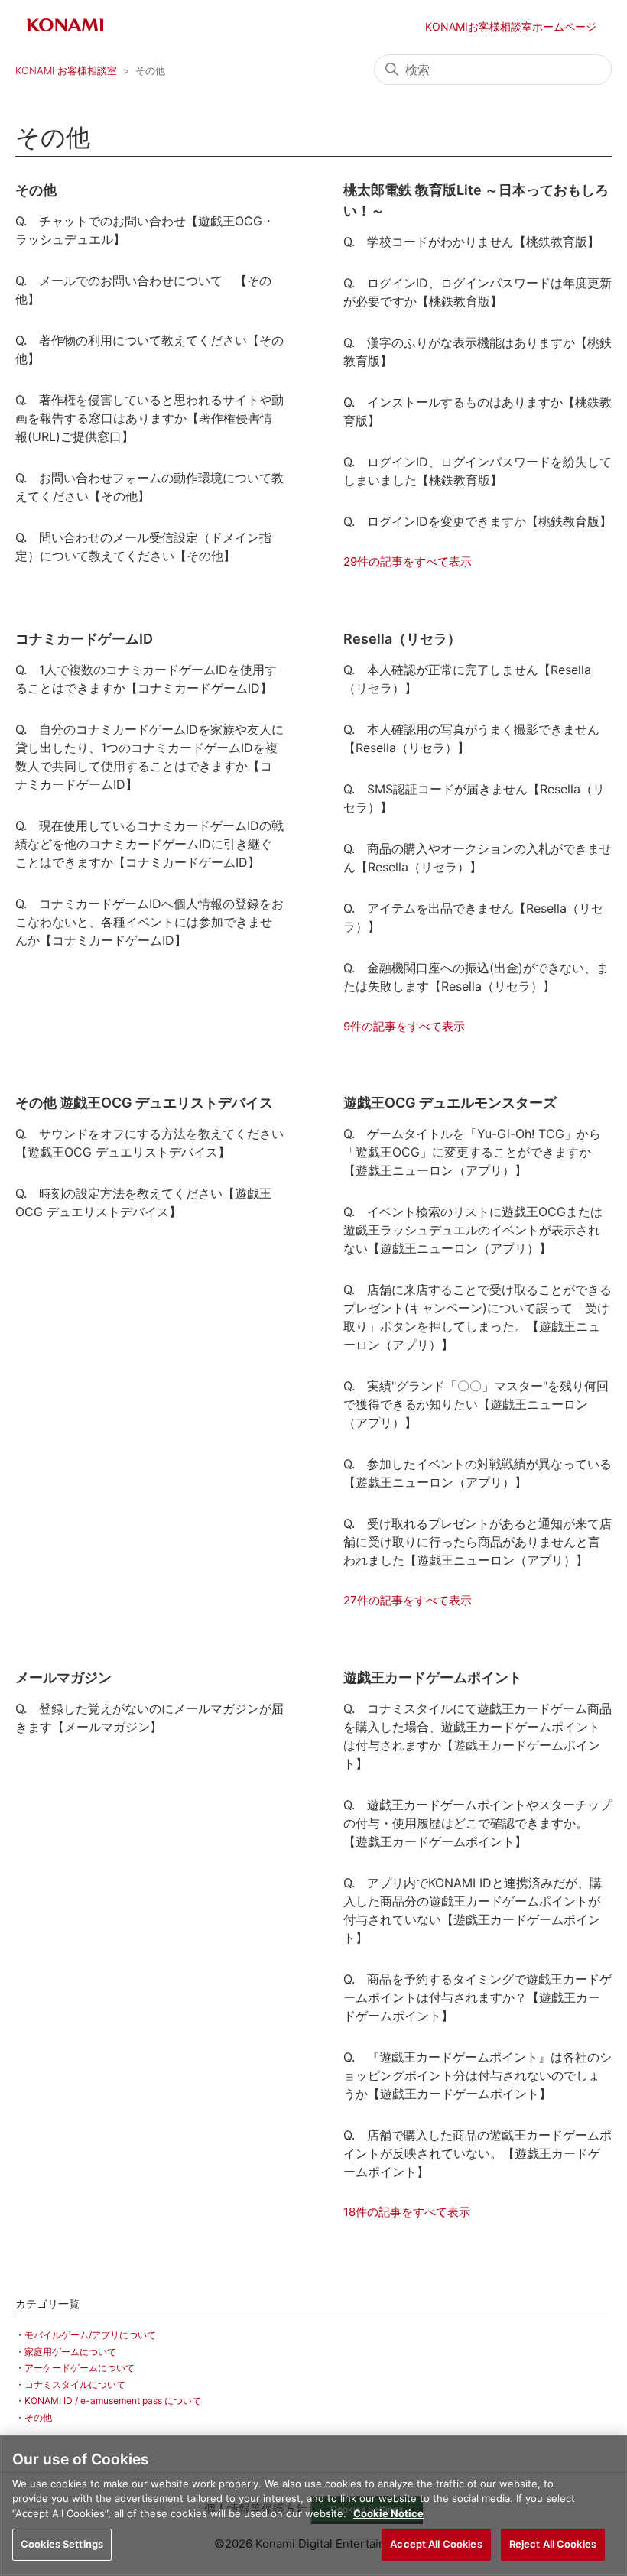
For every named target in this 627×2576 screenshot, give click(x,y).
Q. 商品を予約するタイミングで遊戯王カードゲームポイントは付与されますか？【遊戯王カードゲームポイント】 (478, 1997)
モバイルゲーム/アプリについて (90, 2335)
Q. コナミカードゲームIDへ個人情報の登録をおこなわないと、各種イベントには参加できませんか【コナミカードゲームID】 (149, 922)
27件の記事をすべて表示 (408, 1600)
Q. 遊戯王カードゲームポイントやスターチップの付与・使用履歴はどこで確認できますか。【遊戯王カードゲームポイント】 (478, 1823)
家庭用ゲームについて (70, 2352)
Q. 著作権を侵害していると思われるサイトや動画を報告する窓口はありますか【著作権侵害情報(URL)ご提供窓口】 (149, 418)
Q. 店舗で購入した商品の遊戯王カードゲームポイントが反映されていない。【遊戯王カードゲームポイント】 (478, 2153)
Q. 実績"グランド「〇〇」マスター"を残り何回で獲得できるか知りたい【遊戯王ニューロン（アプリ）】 (476, 1404)
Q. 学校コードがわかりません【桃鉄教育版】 (471, 242)
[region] (313, 2505)
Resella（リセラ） (402, 639)
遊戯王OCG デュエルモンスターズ (450, 1103)
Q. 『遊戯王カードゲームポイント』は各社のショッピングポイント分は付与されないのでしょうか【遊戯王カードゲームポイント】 (478, 2075)
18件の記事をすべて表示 (407, 2212)
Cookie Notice (388, 2513)
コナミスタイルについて (75, 2385)
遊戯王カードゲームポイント (433, 1677)
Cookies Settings (62, 2544)
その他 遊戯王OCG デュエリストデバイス (144, 1103)
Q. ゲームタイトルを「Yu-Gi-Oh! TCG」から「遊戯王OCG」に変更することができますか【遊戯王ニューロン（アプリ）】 (472, 1152)
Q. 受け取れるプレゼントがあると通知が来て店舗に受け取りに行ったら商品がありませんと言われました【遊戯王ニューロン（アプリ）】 (478, 1542)
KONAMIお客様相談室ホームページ (511, 26)
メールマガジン (63, 1677)
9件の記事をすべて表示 (404, 1026)
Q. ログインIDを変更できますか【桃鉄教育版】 (478, 521)
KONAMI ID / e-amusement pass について (113, 2401)
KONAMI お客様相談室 (66, 70)
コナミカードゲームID (84, 639)
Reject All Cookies (553, 2544)
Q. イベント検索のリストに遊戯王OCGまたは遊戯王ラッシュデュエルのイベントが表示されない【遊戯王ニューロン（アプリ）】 (473, 1230)
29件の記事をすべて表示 (408, 561)
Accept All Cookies (436, 2544)
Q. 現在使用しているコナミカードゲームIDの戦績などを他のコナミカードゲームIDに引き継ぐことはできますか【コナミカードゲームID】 (149, 844)
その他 (38, 2417)
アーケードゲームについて (80, 2368)
